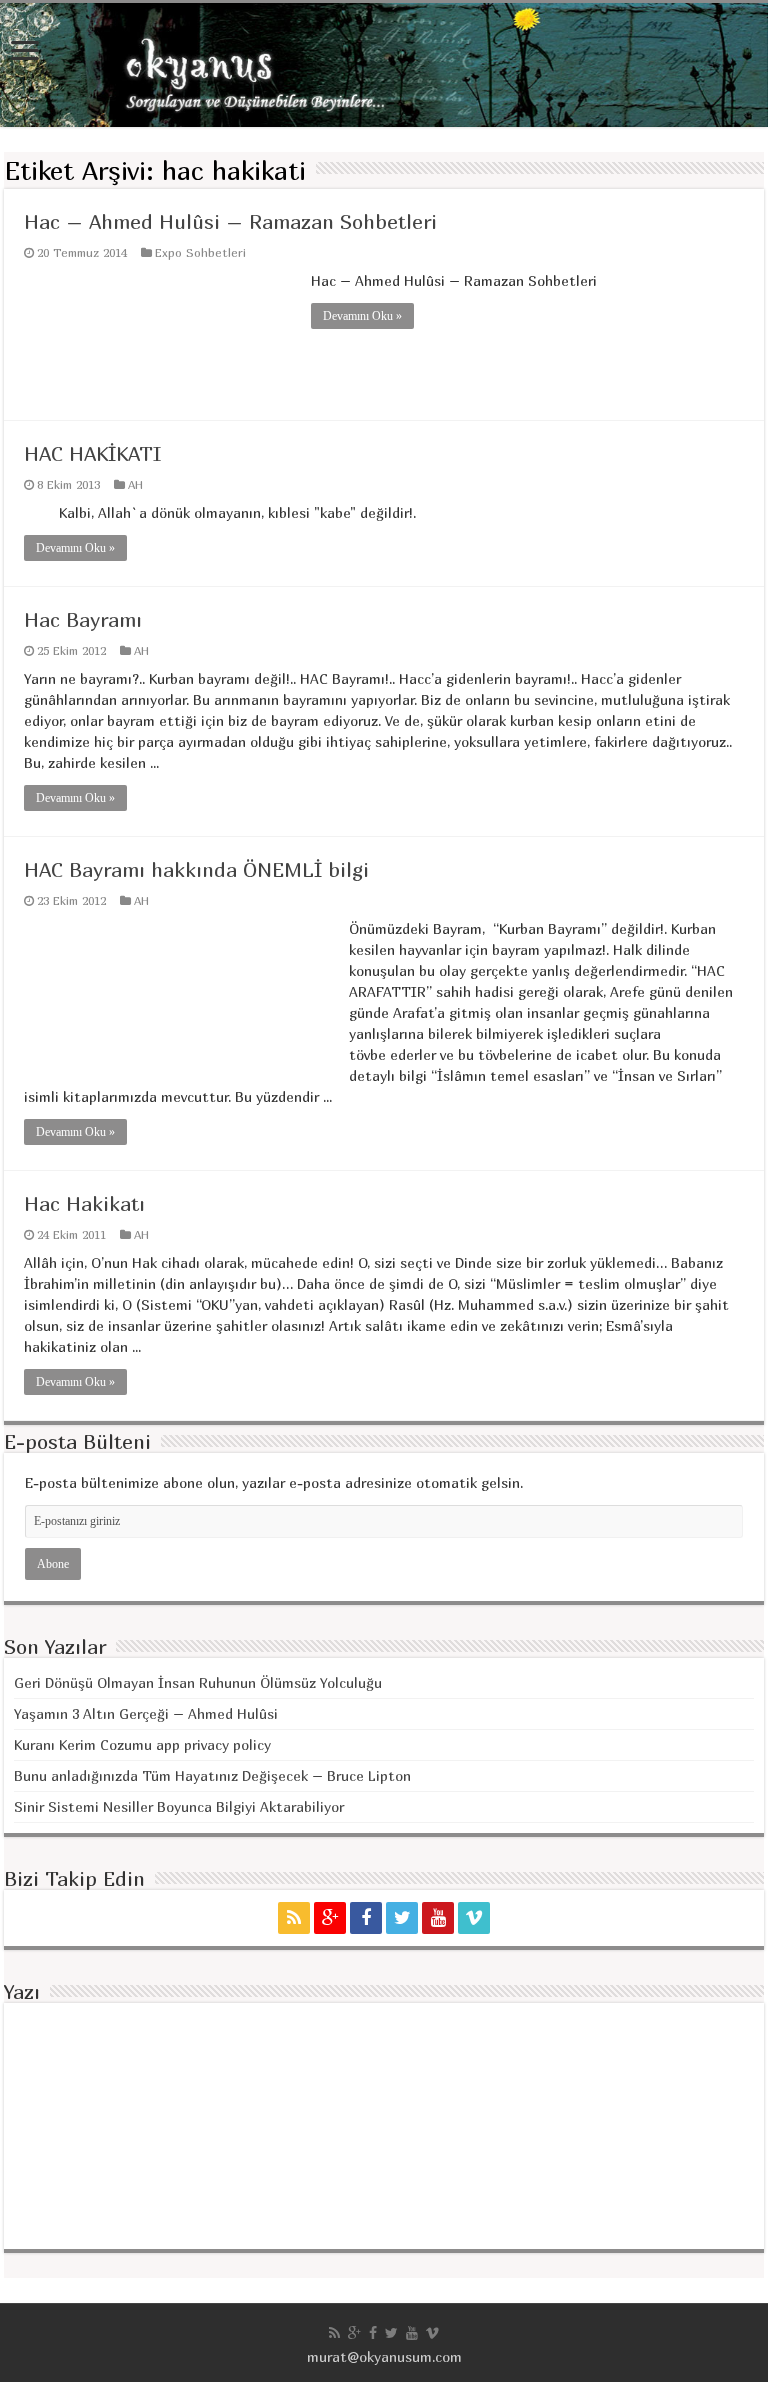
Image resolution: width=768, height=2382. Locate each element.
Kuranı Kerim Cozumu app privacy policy (142, 1744)
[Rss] (294, 1918)
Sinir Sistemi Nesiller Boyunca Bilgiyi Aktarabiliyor (179, 1806)
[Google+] (330, 1918)
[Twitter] (402, 1918)
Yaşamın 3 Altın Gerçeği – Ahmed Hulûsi (146, 1713)
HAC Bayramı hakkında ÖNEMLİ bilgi (196, 869)
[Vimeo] (474, 1918)
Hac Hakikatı (84, 1203)
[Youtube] (438, 1918)
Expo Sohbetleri (200, 252)
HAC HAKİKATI (92, 453)
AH (135, 484)
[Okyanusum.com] (384, 65)
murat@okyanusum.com (384, 2356)
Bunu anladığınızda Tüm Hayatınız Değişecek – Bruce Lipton (212, 1775)
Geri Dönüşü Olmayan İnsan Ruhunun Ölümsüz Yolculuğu (198, 1682)
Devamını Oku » (362, 316)
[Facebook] (366, 1918)
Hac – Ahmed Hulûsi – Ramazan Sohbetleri (230, 221)
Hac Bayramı (83, 619)
